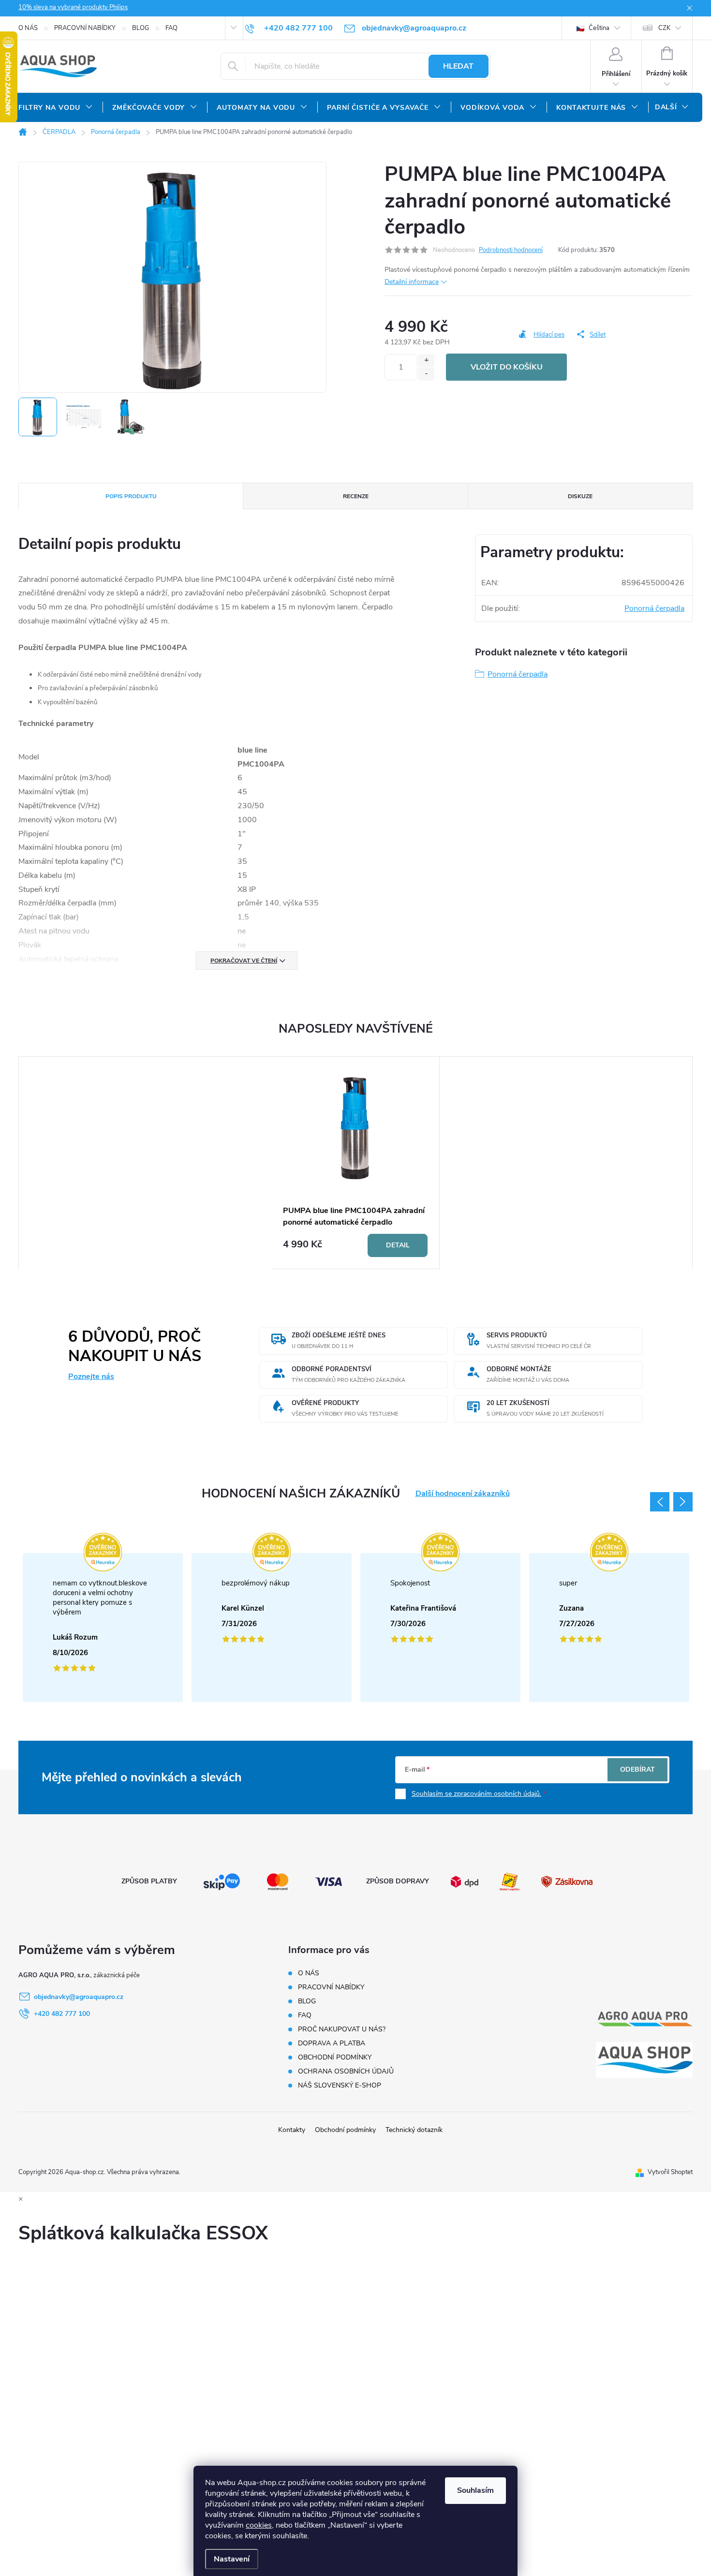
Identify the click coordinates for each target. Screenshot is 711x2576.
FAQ (171, 28)
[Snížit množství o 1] (426, 374)
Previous (660, 1502)
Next (683, 1502)
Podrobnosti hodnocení (511, 250)
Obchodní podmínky (345, 2130)
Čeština (598, 28)
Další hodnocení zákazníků (463, 1494)
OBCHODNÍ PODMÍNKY (335, 2057)
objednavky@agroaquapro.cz (79, 1997)
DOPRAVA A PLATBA (332, 2043)
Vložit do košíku (507, 367)
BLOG (141, 28)
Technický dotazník (414, 2130)
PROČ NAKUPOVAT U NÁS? (342, 2029)
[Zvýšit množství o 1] (426, 361)
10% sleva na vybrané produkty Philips (73, 7)
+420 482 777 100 (62, 2014)
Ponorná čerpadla (654, 608)
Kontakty (292, 2130)
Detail (398, 1245)
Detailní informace (412, 282)
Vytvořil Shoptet (670, 2172)
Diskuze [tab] (580, 496)
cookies (259, 2525)
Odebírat (637, 1769)
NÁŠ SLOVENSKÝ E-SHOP (340, 2085)
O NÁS (28, 28)
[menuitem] (56, 108)
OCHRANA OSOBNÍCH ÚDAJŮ (346, 2071)
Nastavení (232, 2559)
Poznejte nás (91, 1377)
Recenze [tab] (356, 496)
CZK (664, 28)
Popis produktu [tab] (131, 496)
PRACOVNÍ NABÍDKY (85, 28)
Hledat (458, 66)
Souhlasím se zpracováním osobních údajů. (476, 1794)
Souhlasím (475, 2490)
